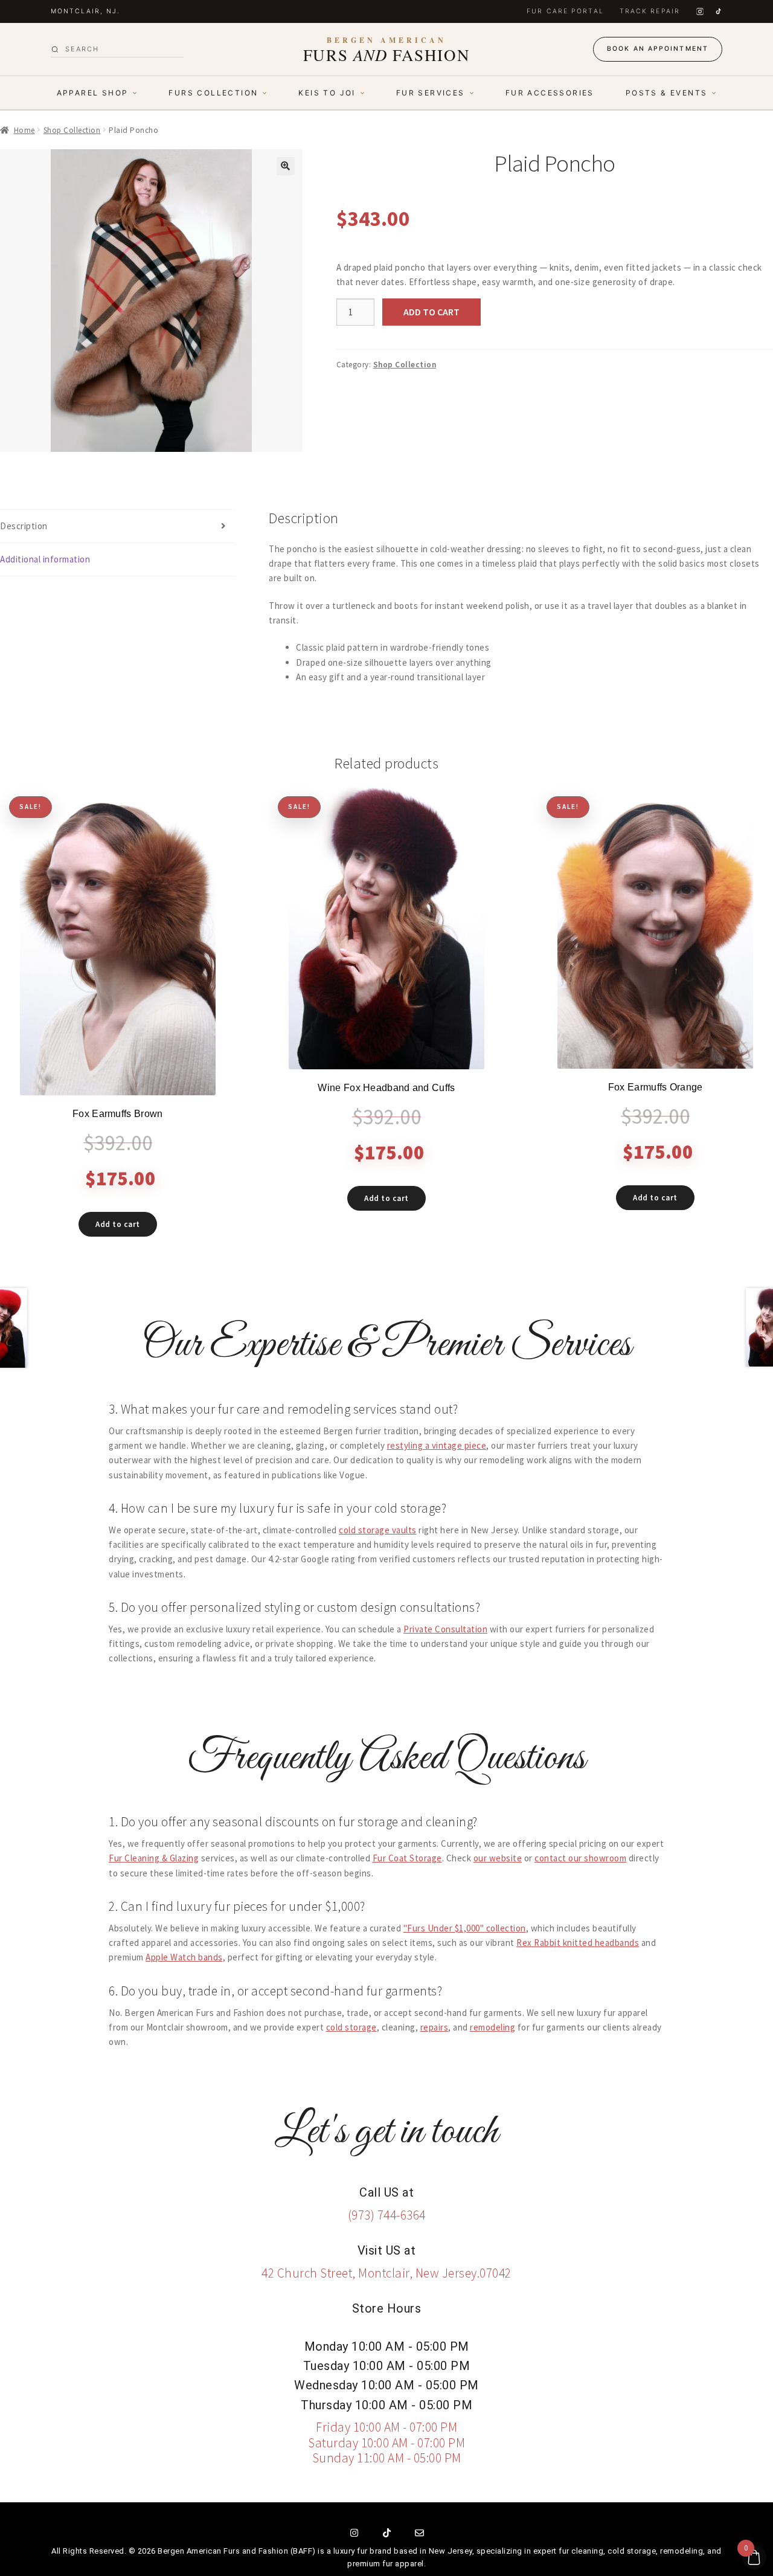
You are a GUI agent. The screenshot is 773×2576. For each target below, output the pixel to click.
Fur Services (431, 93)
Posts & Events (667, 93)
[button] (286, 166)
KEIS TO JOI (327, 93)
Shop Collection (72, 130)
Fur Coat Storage (407, 1858)
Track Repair (650, 11)
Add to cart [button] (118, 1224)
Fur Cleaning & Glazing (154, 1858)
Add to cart (431, 312)
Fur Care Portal (565, 11)
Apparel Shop (93, 93)
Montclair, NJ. (85, 11)
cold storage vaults (378, 1530)
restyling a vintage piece (437, 1445)
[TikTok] (718, 11)
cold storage (351, 2027)
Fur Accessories (550, 93)
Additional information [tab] (45, 559)
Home (24, 130)
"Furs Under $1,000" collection (465, 1928)
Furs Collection (213, 93)
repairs (435, 2027)
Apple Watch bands (184, 1957)
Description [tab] (24, 526)
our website (498, 1858)
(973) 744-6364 (387, 2215)
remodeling (492, 2027)
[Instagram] (700, 11)
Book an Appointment (658, 49)
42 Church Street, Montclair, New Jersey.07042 (386, 2273)
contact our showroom (580, 1858)
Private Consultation (445, 1629)
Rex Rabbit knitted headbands (578, 1943)
